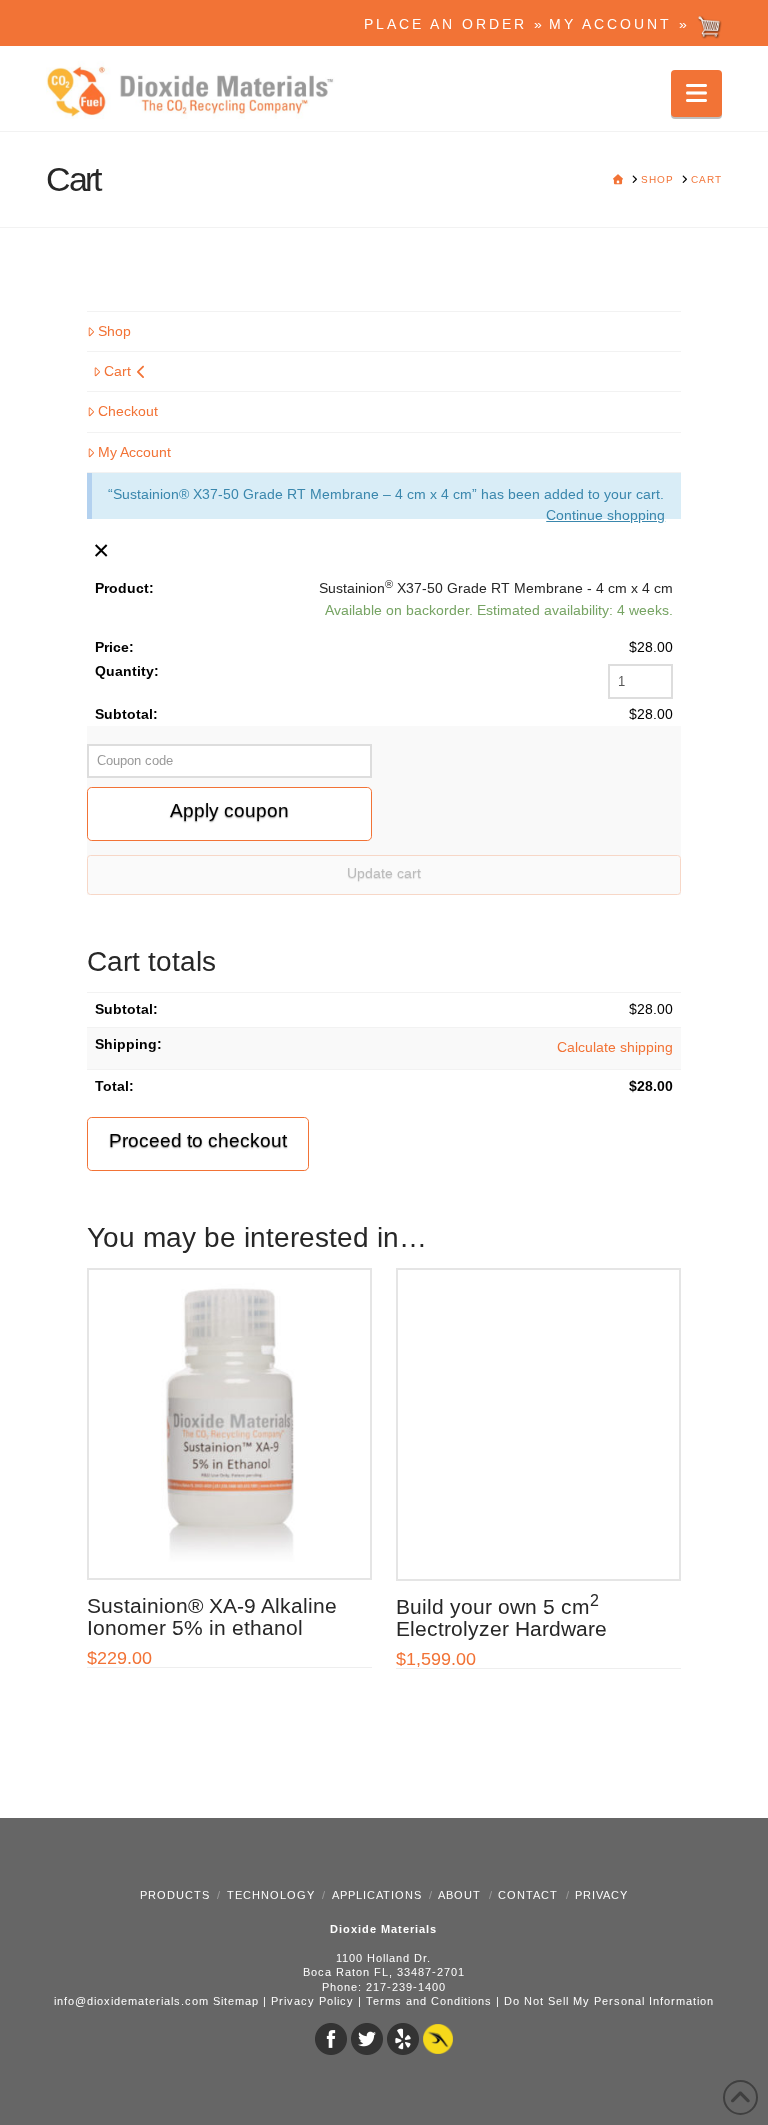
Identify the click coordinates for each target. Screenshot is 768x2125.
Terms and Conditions (429, 2001)
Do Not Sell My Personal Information (609, 2001)
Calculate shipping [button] (615, 1047)
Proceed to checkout (198, 1140)
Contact (528, 1895)
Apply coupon (229, 810)
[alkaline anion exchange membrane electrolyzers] (196, 93)
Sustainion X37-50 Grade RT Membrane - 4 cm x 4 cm (496, 587)
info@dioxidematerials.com (131, 2001)
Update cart (384, 873)
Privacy (601, 1895)
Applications (377, 1895)
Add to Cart (238, 1544)
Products (175, 1895)
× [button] (101, 549)
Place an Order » (454, 24)
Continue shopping (605, 515)
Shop (114, 331)
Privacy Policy (312, 2001)
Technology (271, 1895)
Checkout (128, 411)
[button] (696, 93)
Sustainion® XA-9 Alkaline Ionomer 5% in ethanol (212, 1616)
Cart (117, 371)
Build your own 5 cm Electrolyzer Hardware (501, 1617)
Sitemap (236, 2001)
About (459, 1895)
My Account (134, 452)
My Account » (623, 24)
